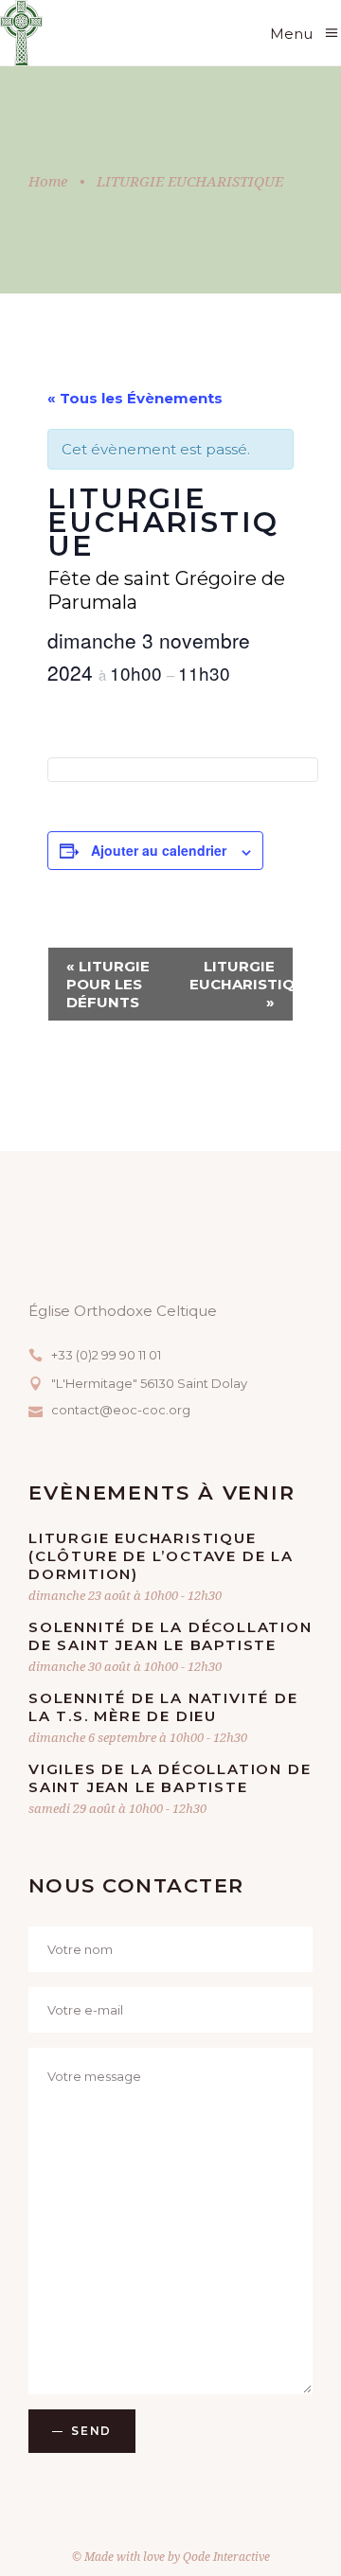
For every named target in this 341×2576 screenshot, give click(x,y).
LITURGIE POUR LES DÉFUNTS (108, 984)
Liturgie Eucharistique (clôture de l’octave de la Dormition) (161, 1556)
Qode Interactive (226, 2557)
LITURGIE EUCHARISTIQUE (242, 984)
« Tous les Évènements (135, 398)
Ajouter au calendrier (159, 850)
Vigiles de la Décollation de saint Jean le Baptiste (170, 1778)
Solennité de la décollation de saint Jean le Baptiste (170, 1636)
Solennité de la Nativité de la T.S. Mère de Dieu (163, 1707)
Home (48, 181)
